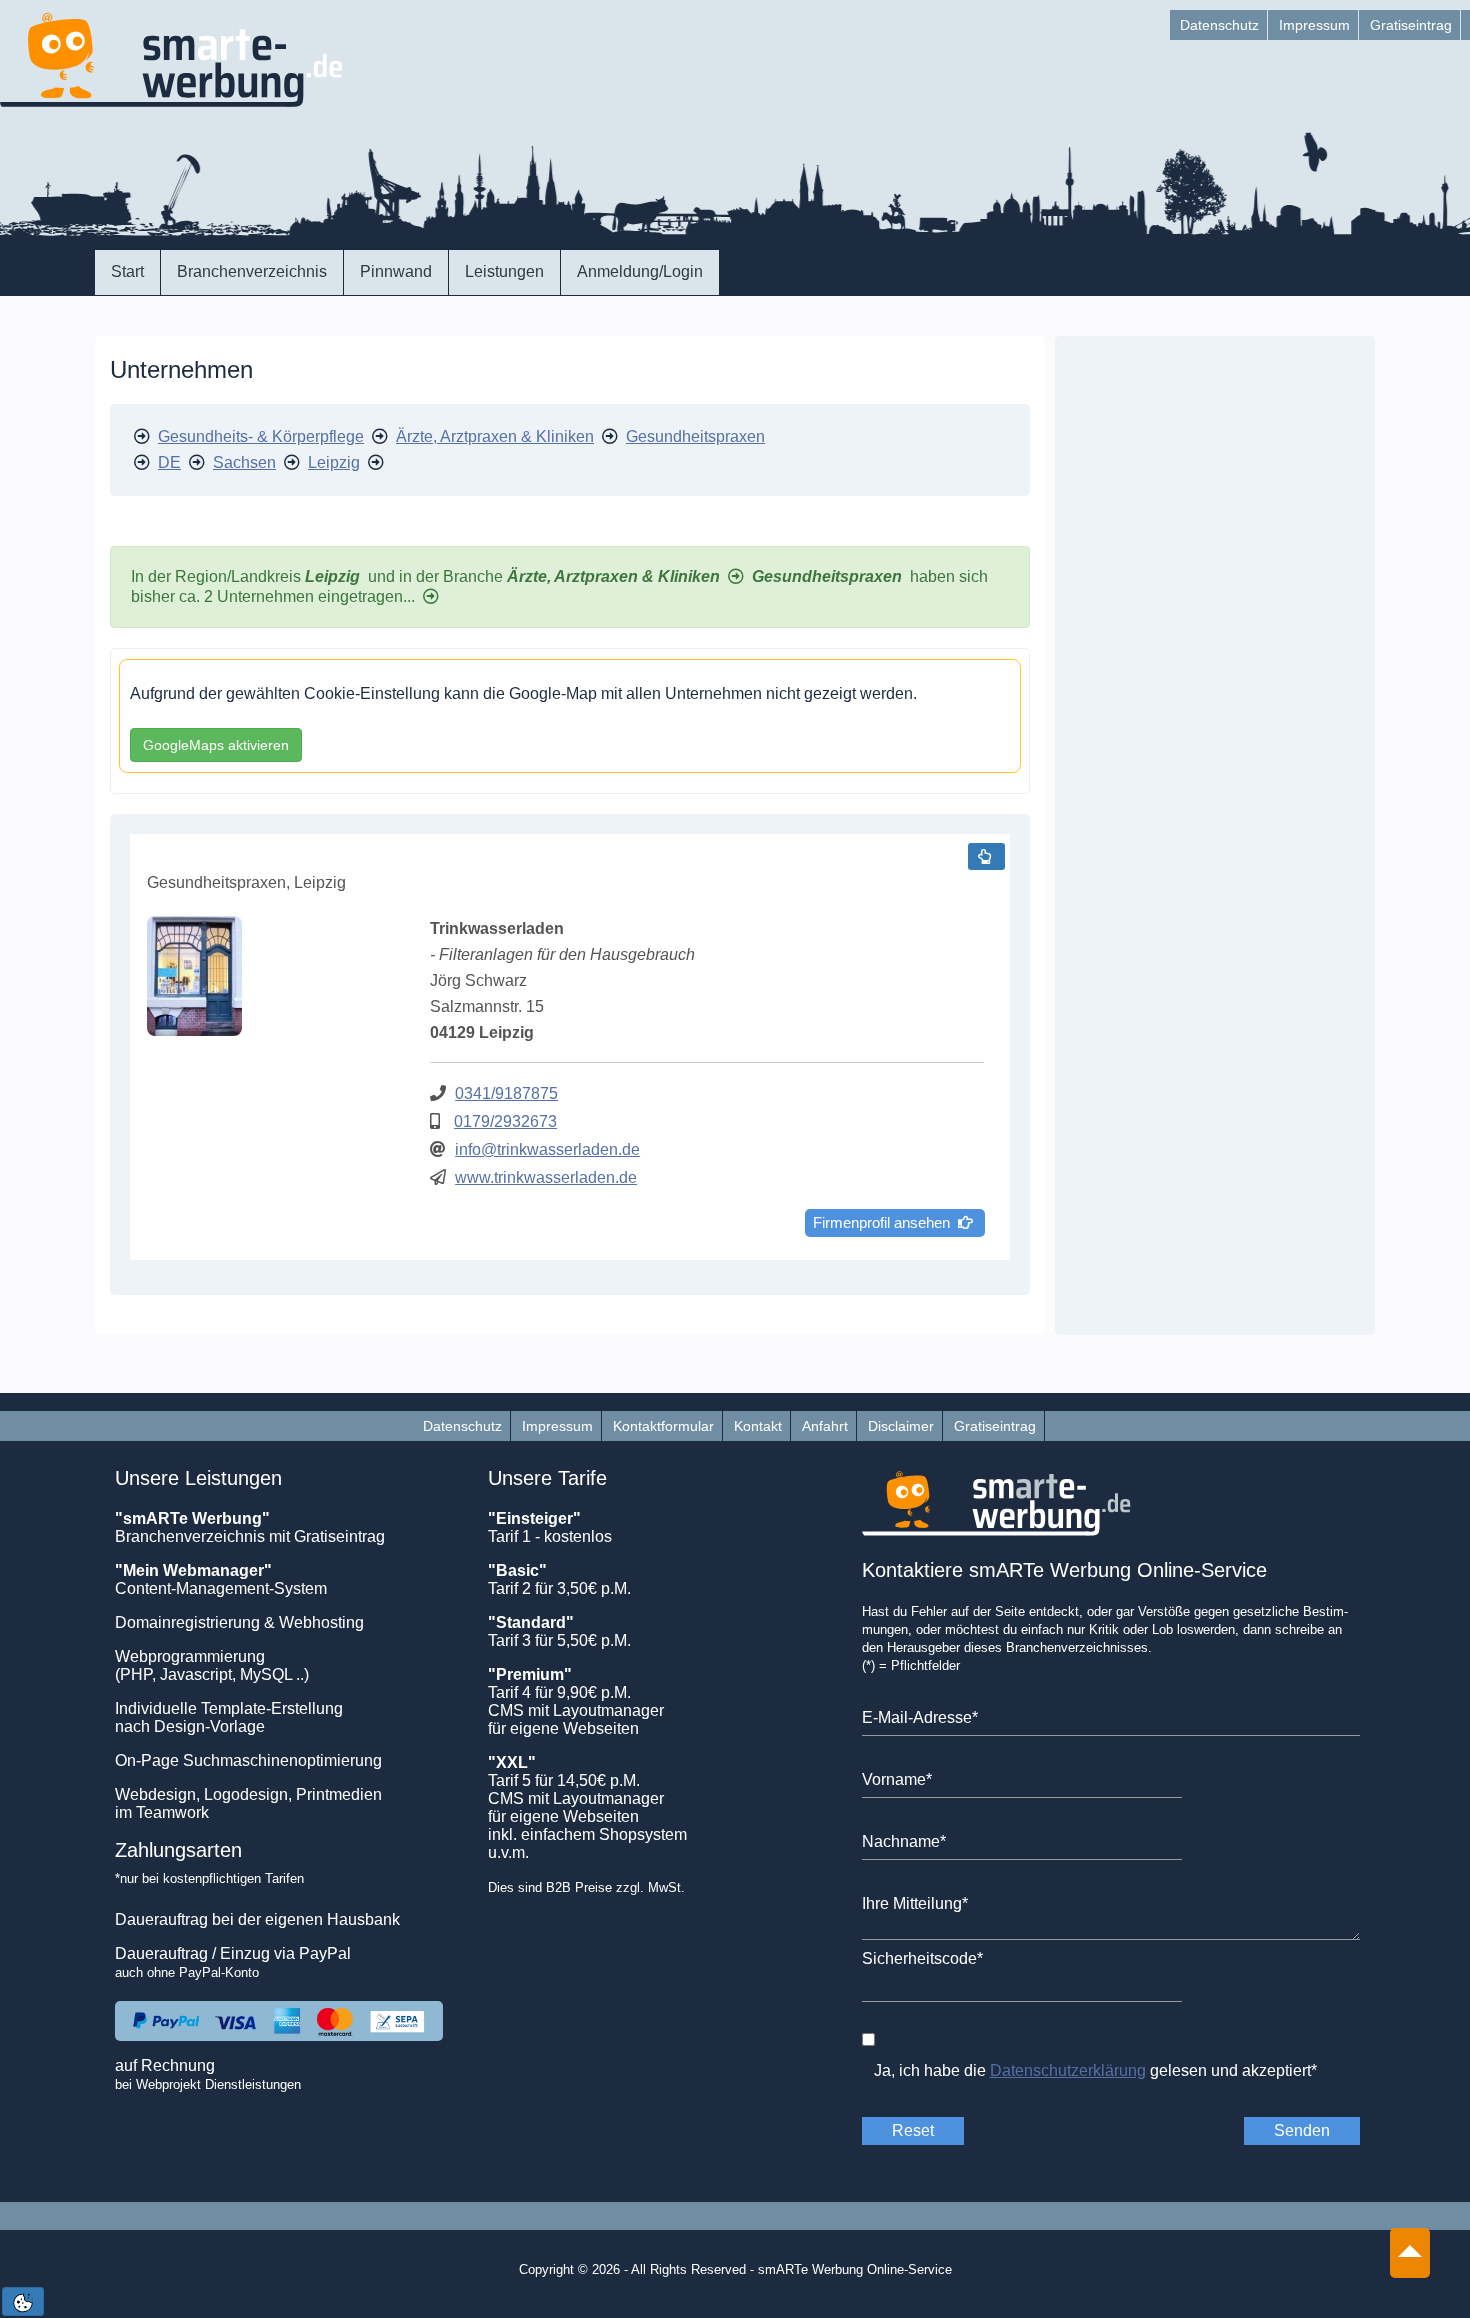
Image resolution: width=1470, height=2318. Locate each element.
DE (169, 462)
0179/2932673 (505, 1121)
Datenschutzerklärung (1068, 2070)
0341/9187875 (506, 1093)
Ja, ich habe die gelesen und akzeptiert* (1095, 2070)
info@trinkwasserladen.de (547, 1149)
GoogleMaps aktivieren (216, 745)
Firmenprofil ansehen (885, 1222)
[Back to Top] (1410, 2242)
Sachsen (244, 462)
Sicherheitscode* (922, 1958)
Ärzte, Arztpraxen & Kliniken (495, 436)
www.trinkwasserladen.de (546, 1177)
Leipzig (334, 462)
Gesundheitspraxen (695, 436)
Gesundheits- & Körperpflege (261, 436)
